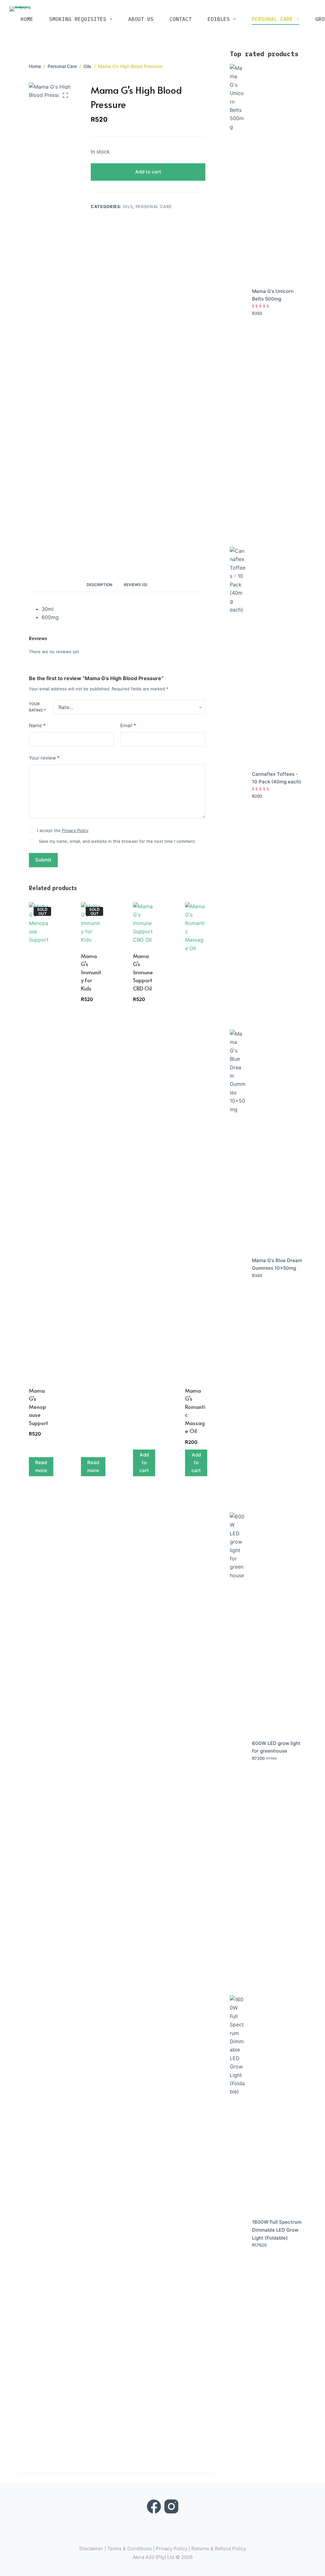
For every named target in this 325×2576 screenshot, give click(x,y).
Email (128, 725)
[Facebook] (154, 2506)
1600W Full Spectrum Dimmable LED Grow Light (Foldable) (277, 2230)
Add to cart (148, 172)
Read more (41, 1466)
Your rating (37, 707)
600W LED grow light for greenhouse (276, 1747)
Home (27, 19)
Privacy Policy (75, 830)
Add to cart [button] (144, 1463)
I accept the (63, 830)
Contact (181, 19)
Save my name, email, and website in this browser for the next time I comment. (117, 841)
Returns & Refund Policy (219, 2549)
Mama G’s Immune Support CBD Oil (143, 972)
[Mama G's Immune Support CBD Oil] (143, 923)
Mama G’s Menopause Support (39, 1407)
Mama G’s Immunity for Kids (91, 972)
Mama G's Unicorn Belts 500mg (273, 295)
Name (37, 725)
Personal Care (272, 19)
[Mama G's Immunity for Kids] (91, 923)
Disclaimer (91, 2549)
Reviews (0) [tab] (136, 585)
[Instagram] (171, 2506)
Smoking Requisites (78, 19)
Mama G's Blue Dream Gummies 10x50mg (277, 1264)
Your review (44, 758)
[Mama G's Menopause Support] (39, 1140)
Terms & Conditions (129, 2549)
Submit (43, 860)
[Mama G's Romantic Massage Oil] (195, 1140)
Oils (128, 206)
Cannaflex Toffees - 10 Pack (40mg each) (277, 778)
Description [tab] (99, 585)
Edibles (219, 19)
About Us (141, 19)
